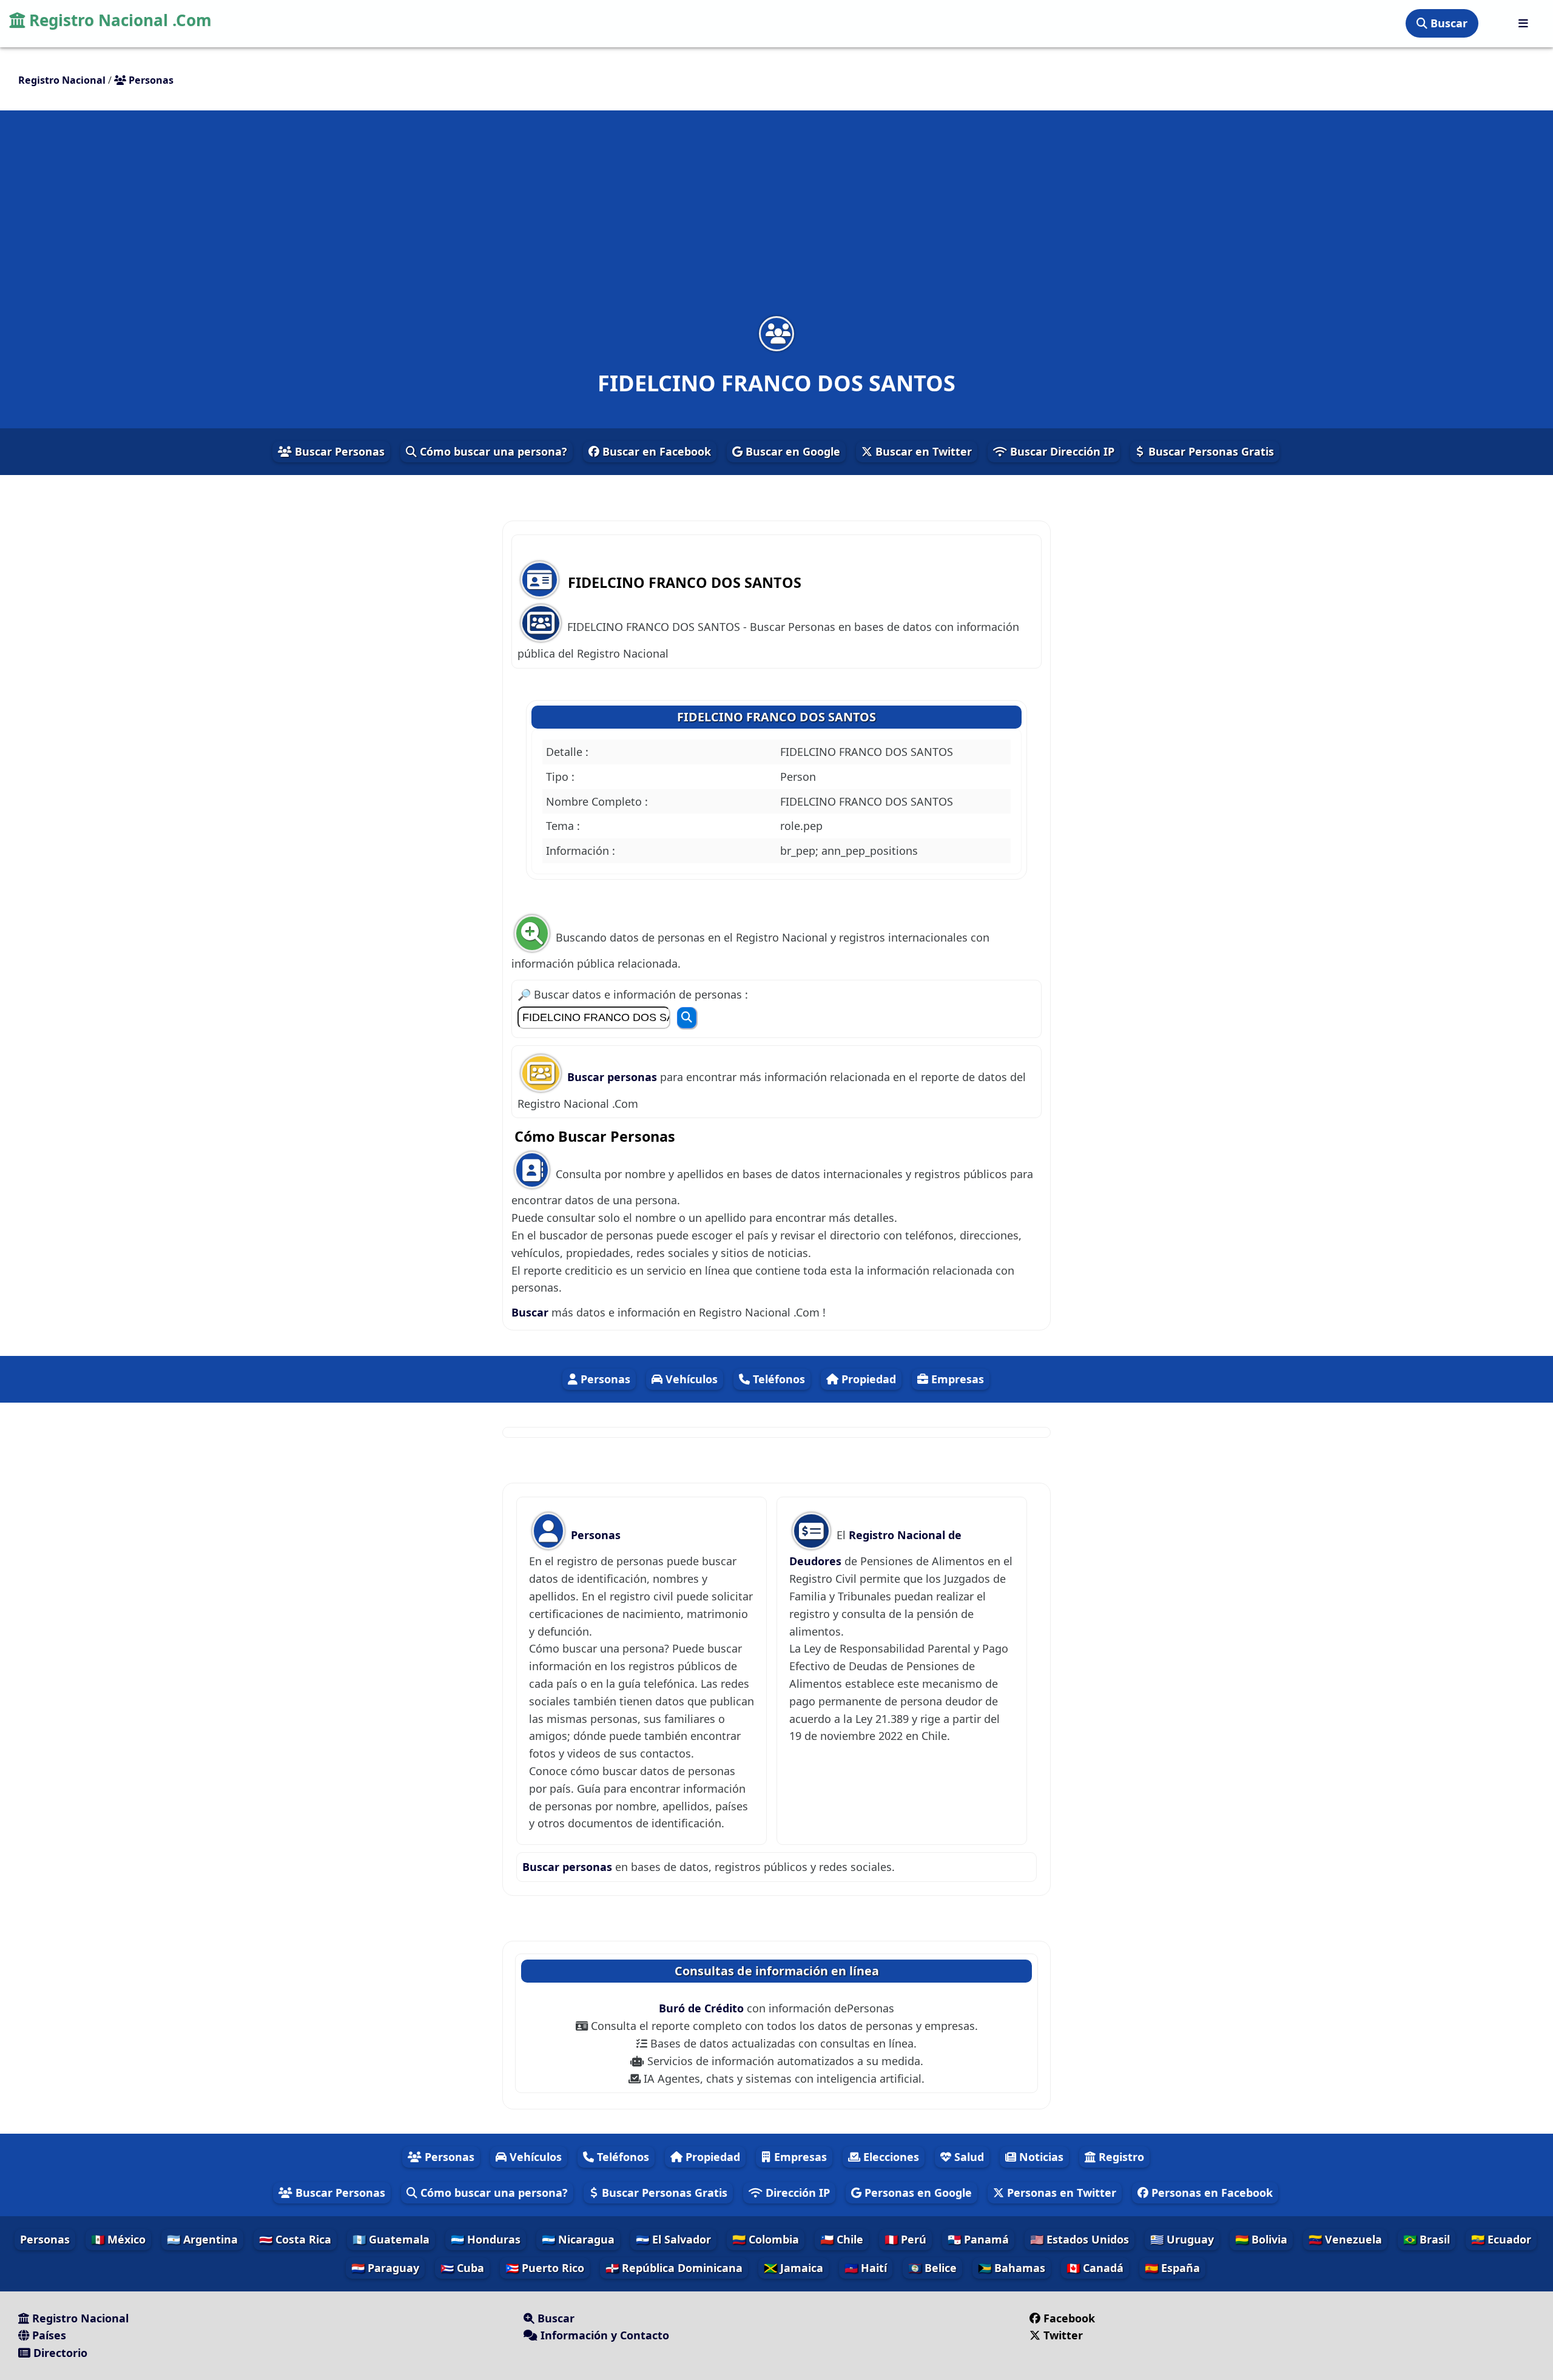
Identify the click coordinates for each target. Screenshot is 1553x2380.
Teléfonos (777, 1379)
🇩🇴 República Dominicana (674, 2268)
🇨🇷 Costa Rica (295, 2239)
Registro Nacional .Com (118, 20)
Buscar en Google (791, 451)
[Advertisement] (776, 221)
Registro (1120, 2157)
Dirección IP (796, 2193)
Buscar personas (614, 1077)
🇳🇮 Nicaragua (578, 2239)
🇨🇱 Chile (842, 2239)
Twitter (1063, 2335)
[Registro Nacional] (1523, 23)
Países (48, 2335)
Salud (968, 2157)
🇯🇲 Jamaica (793, 2268)
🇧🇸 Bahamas (1012, 2268)
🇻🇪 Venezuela (1345, 2239)
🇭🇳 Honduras (486, 2239)
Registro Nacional (79, 2318)
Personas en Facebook (1211, 2193)
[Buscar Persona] (687, 1018)
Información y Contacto (603, 2335)
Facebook (1069, 2318)
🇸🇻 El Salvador (673, 2239)
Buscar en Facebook (655, 451)
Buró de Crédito (703, 2008)
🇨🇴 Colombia (766, 2239)
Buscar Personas (338, 451)
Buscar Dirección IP (1061, 451)
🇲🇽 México (118, 2239)
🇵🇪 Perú (905, 2239)
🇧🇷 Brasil (1427, 2239)
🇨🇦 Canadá (1095, 2268)
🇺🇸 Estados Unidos (1080, 2239)
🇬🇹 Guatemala (391, 2239)
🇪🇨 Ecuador (1501, 2239)
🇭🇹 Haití (866, 2268)
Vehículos (690, 1379)
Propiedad (867, 1379)
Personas (604, 1379)
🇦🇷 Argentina (202, 2239)
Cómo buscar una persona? (492, 451)
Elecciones (890, 2157)
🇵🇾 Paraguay (385, 2268)
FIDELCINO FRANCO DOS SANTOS (776, 717)
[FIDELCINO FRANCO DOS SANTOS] (776, 333)
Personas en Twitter (1060, 2193)
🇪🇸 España (1172, 2268)
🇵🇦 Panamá (978, 2239)
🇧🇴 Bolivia (1261, 2239)
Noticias (1040, 2157)
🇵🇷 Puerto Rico (545, 2268)
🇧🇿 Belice (932, 2268)
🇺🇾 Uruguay (1182, 2239)
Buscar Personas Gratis (1210, 451)
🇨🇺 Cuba (462, 2268)
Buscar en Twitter (922, 451)
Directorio (59, 2353)
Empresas (956, 1379)
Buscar (1447, 23)
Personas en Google (917, 2193)
